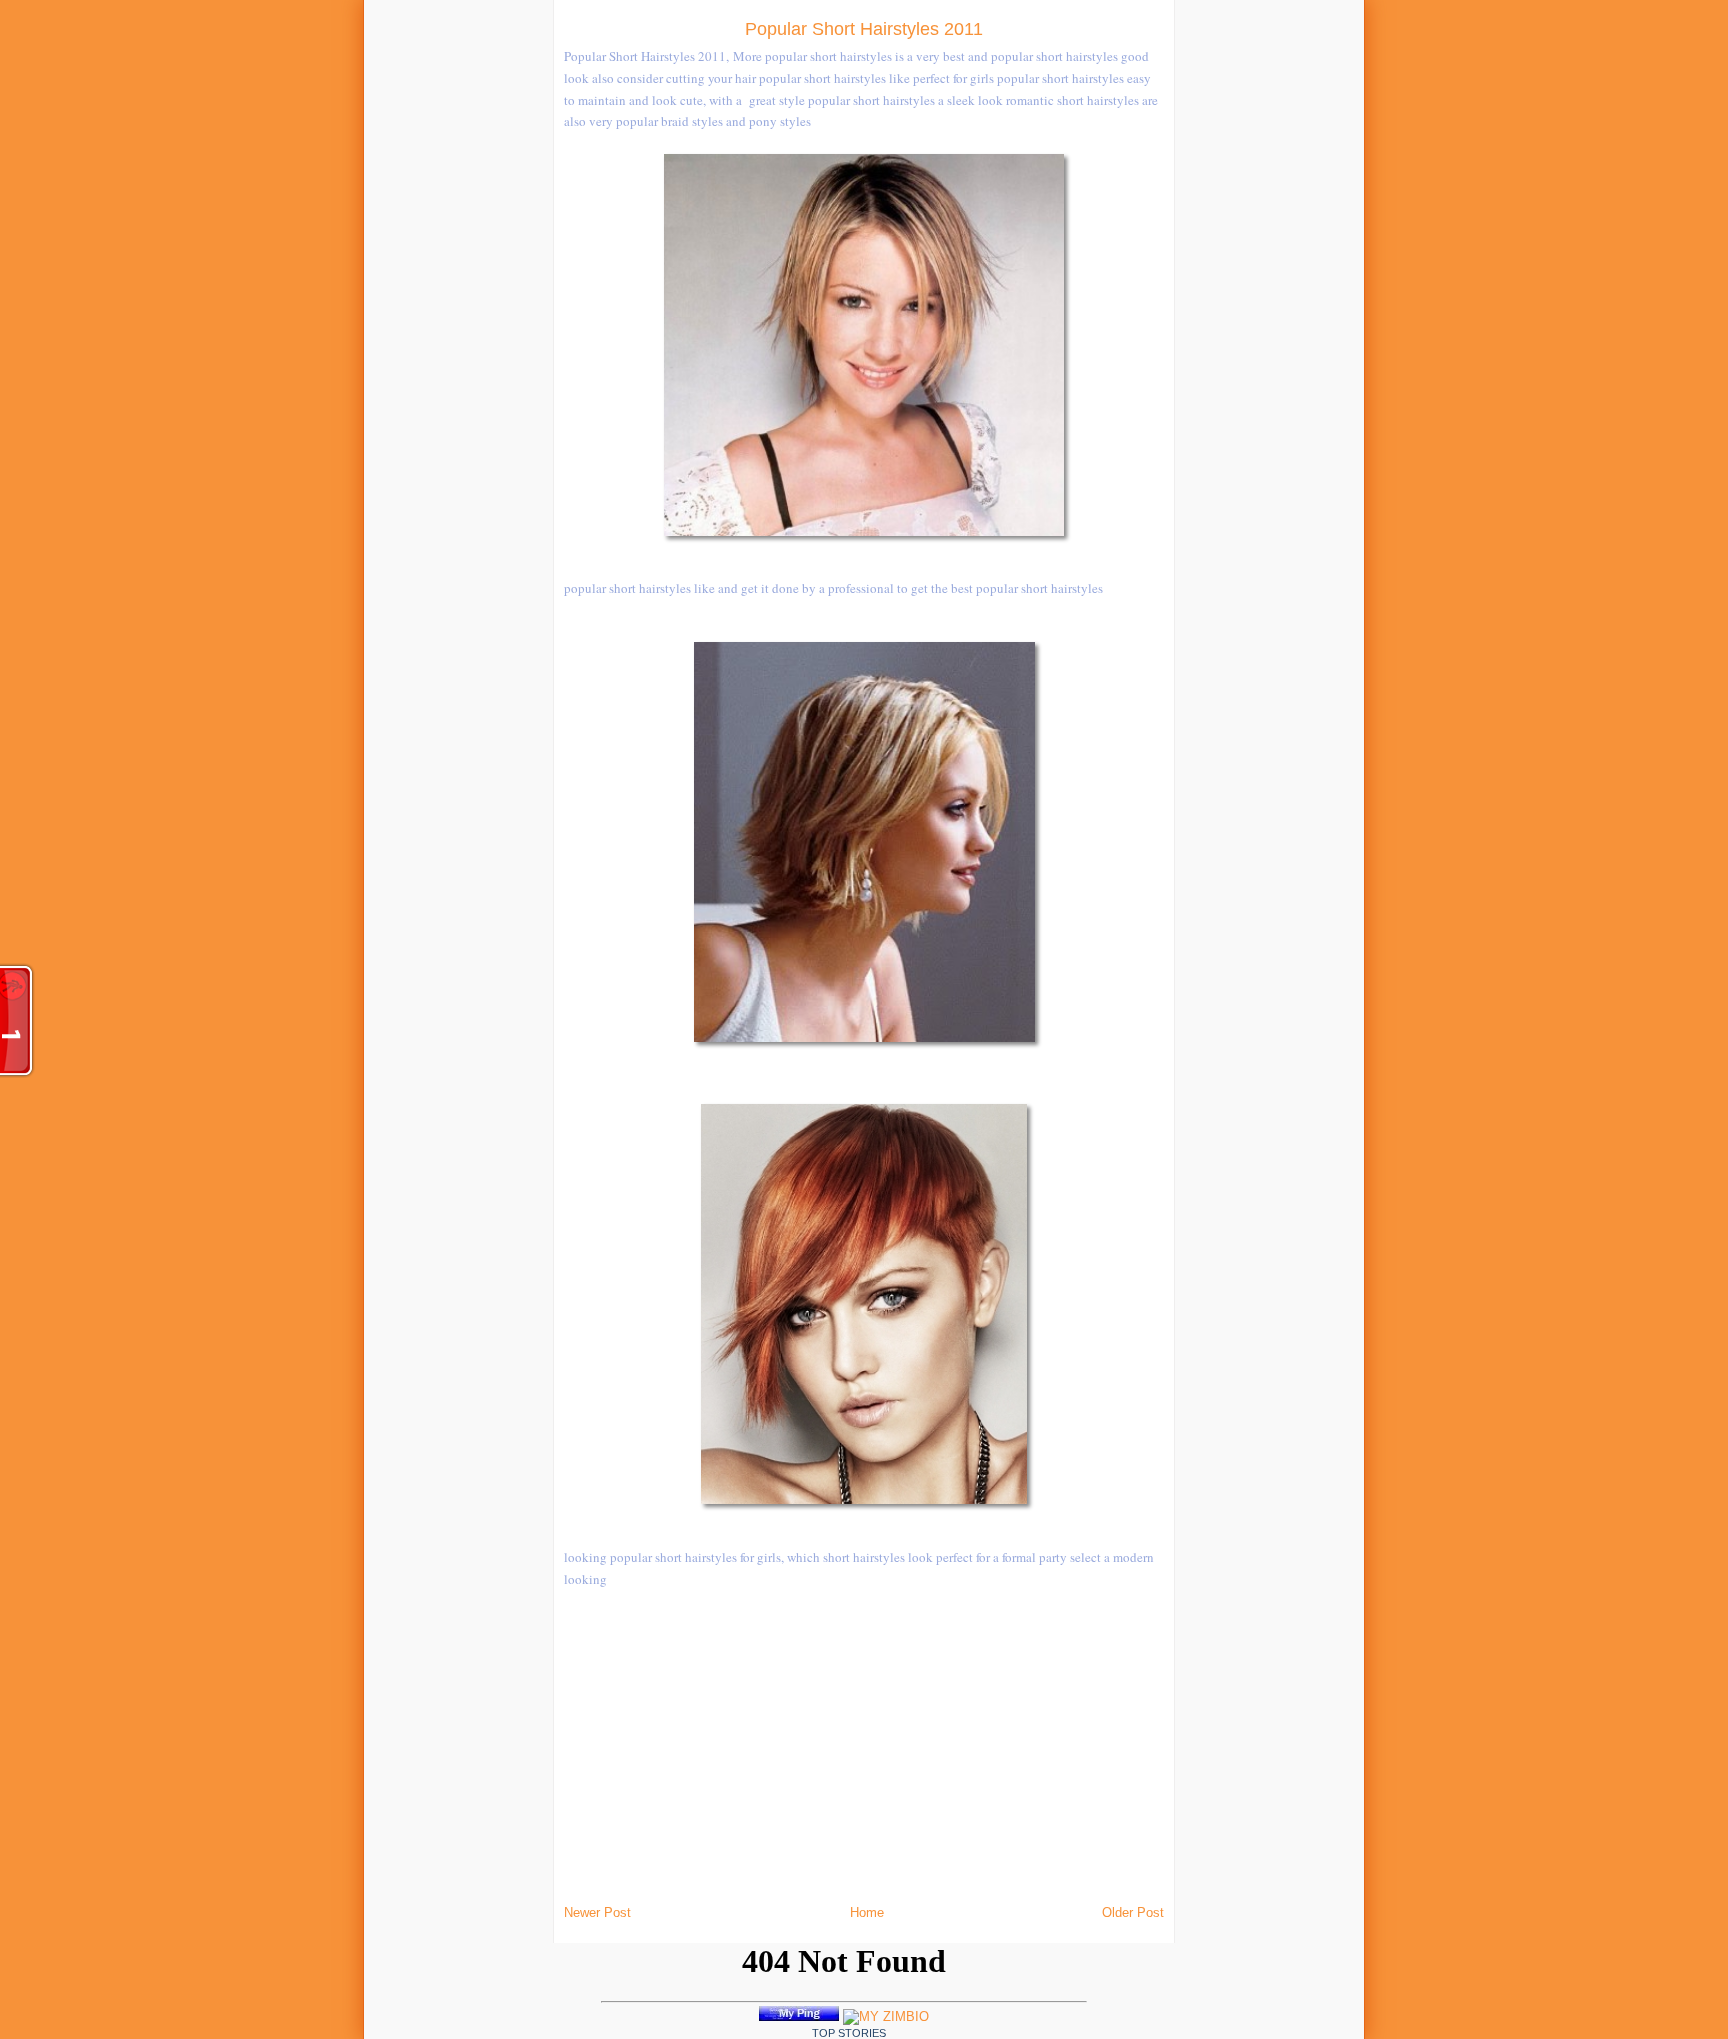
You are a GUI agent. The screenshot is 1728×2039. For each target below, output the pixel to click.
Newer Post (597, 1912)
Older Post (1133, 1912)
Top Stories (849, 2033)
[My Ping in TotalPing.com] (799, 2016)
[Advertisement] (322, 300)
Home (867, 1912)
